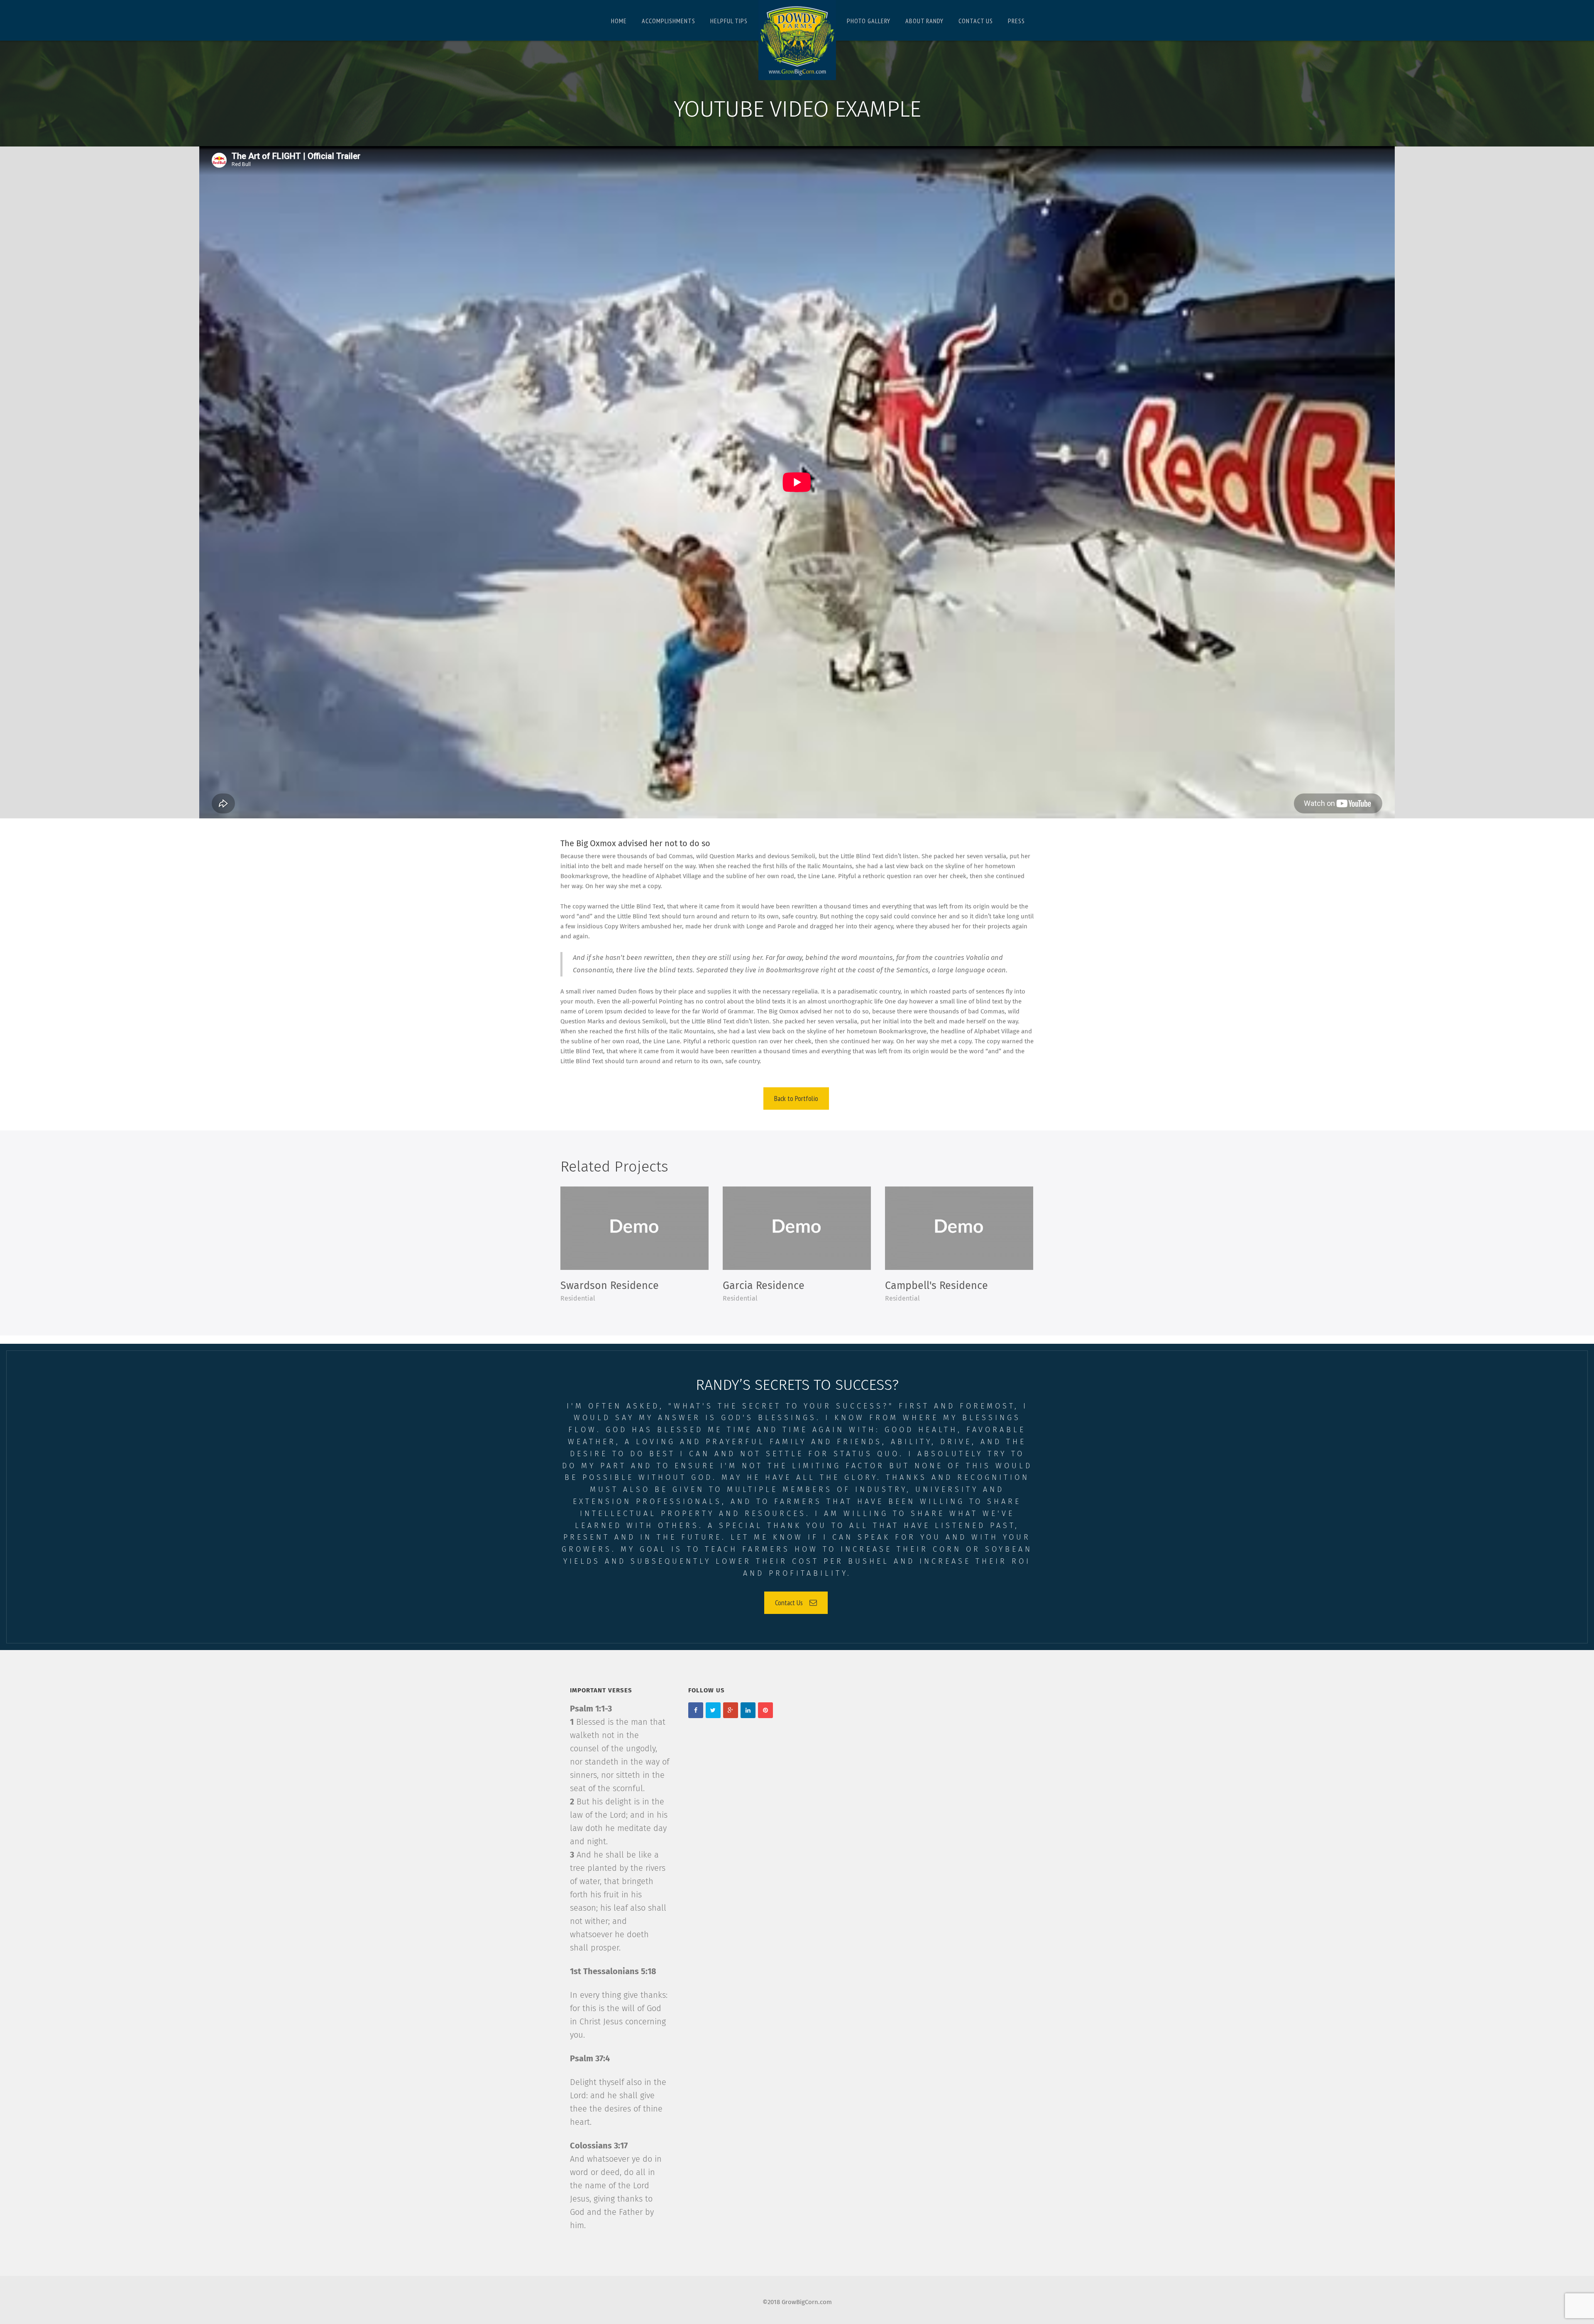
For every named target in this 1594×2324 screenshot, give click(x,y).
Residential (578, 1299)
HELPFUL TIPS (729, 21)
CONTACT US (976, 21)
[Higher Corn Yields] (797, 40)
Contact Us (789, 1603)
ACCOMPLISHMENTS (669, 21)
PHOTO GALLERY (869, 21)
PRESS (1016, 21)
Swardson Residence (610, 1286)
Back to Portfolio (796, 1098)
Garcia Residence (764, 1286)
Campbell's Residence (936, 1286)
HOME (619, 21)
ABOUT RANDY (924, 21)
